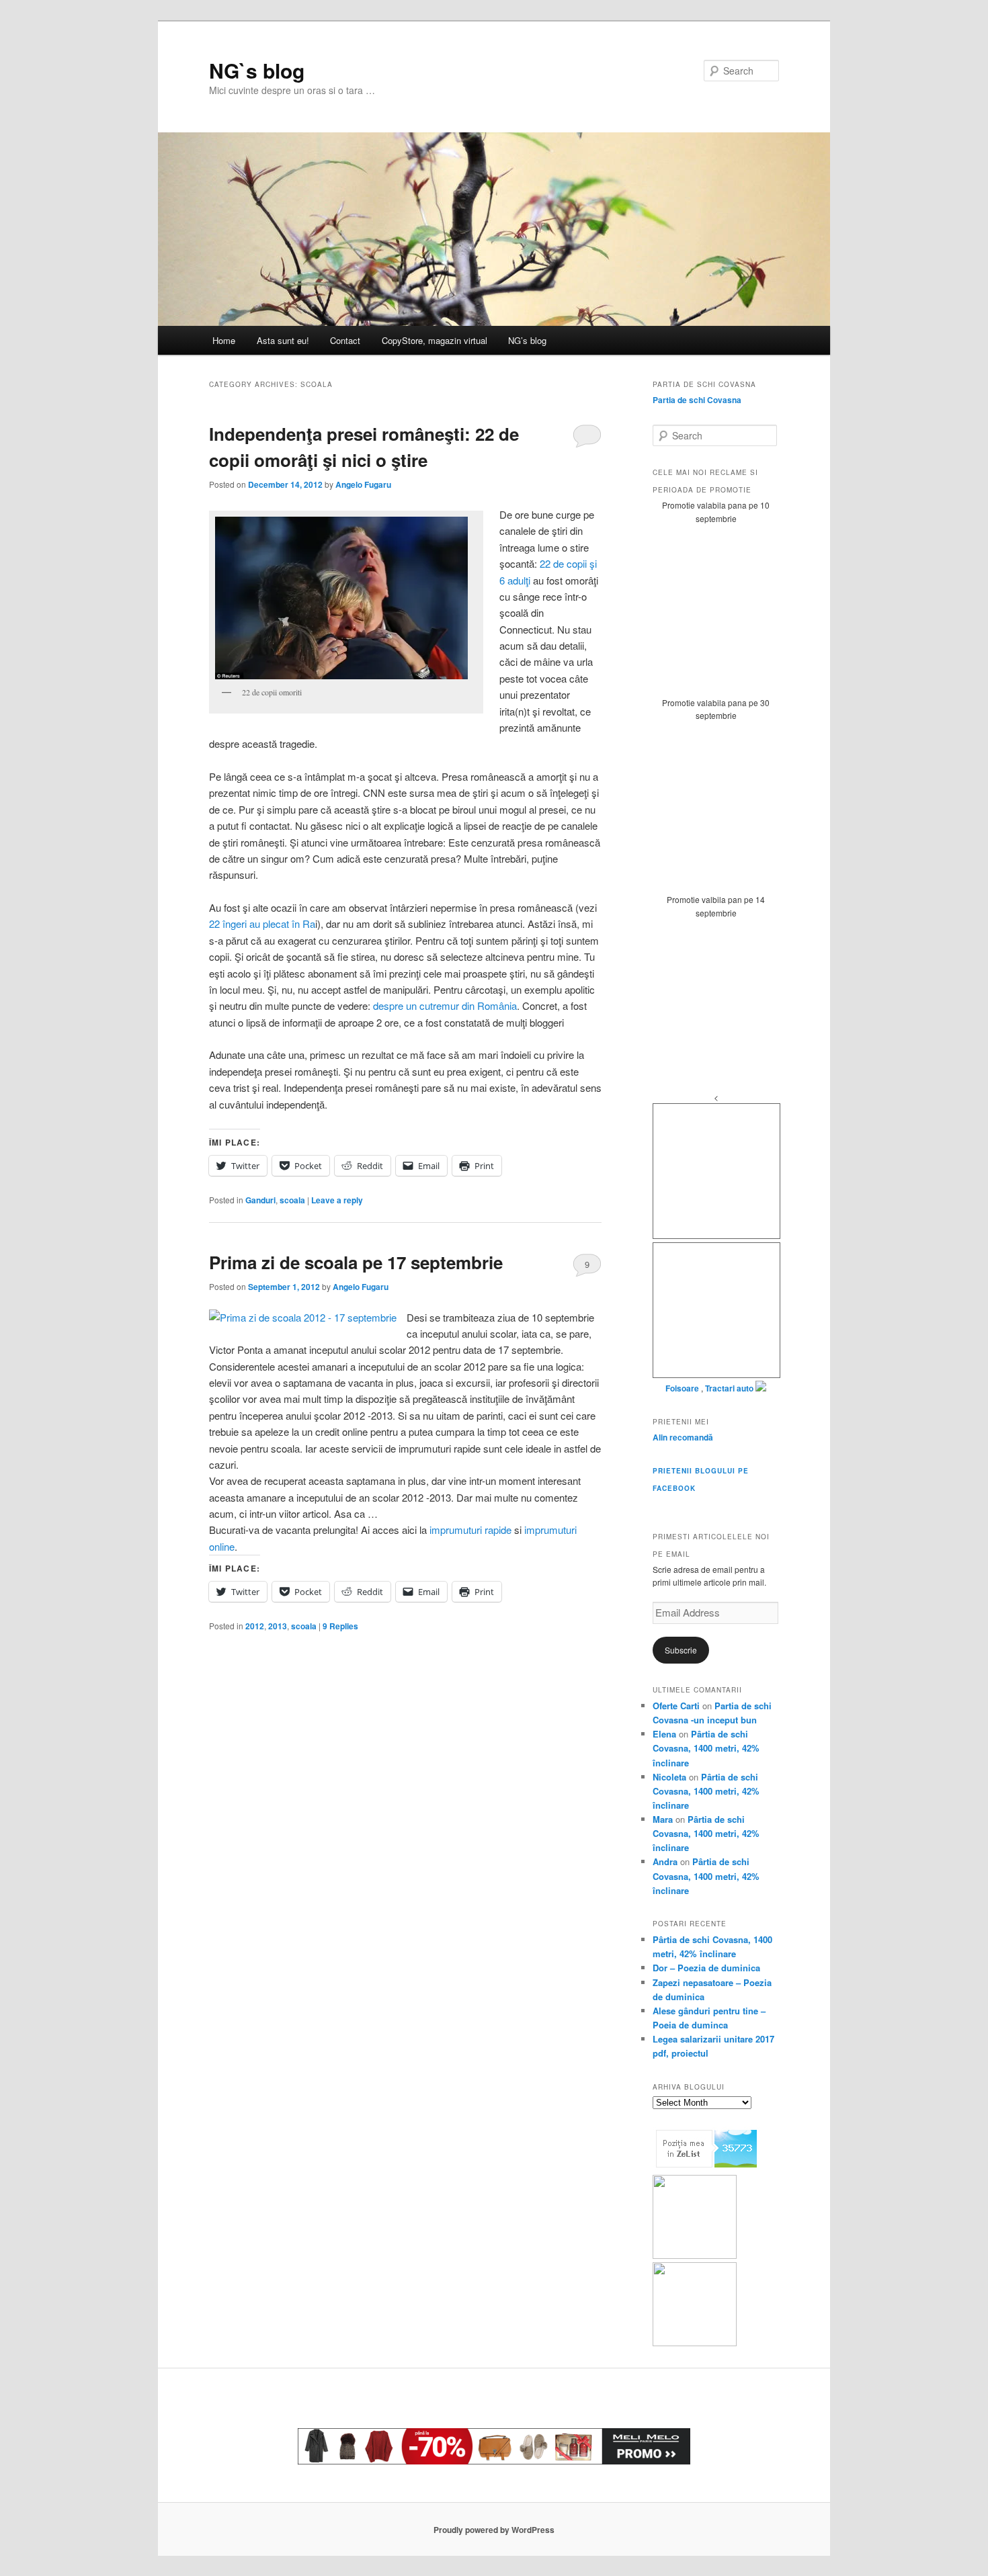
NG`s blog (257, 70)
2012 (255, 1626)
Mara (663, 1819)
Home (224, 340)
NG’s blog (527, 340)
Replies (340, 1626)
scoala (292, 1200)
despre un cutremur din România (445, 1005)
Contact (345, 340)
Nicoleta (669, 1777)
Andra (665, 1861)
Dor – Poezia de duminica (706, 1968)
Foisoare (683, 1388)
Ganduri (260, 1200)
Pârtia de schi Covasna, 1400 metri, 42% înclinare (706, 1748)
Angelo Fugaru (363, 484)
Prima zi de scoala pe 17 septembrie (356, 1262)
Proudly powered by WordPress (494, 2530)
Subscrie (681, 1650)
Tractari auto (729, 1388)
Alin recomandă (683, 1437)
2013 (278, 1626)
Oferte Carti (676, 1706)
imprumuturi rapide (469, 1530)
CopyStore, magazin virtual (435, 340)
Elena (664, 1734)
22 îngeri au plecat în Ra (262, 924)
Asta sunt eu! (283, 340)
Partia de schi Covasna (697, 400)
